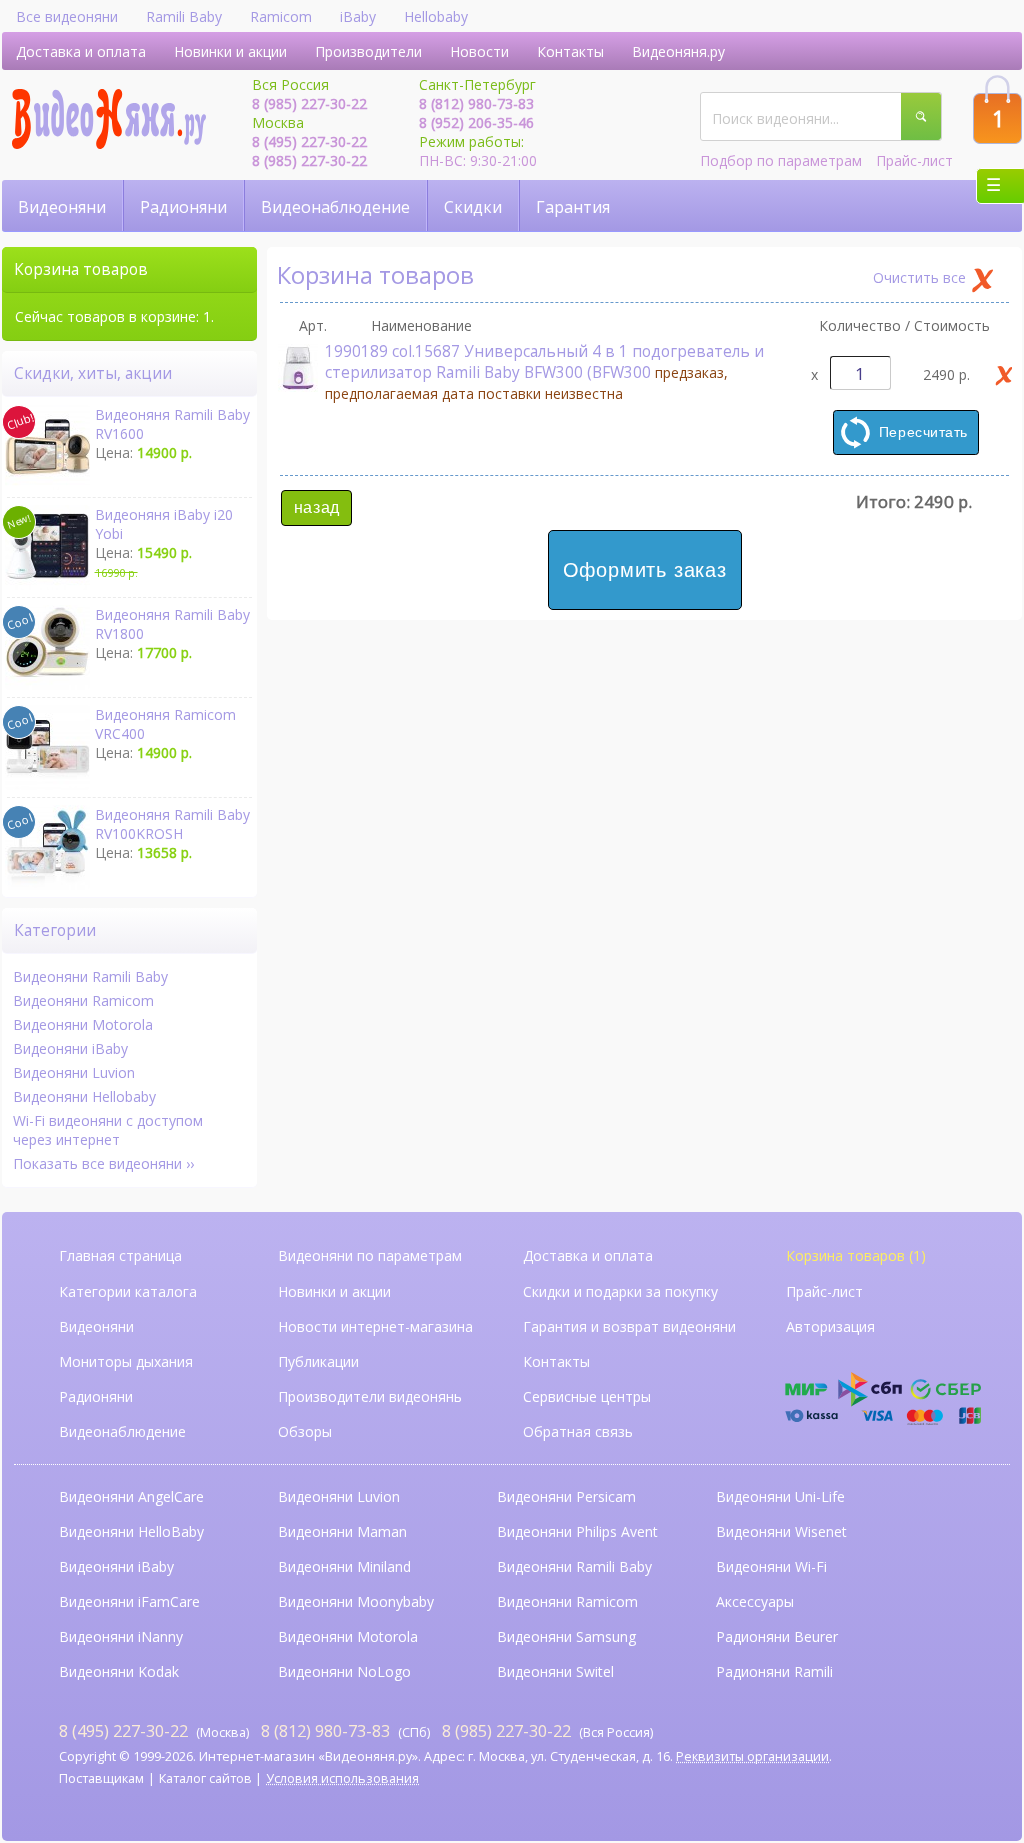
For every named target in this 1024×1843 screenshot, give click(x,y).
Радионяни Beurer (777, 1636)
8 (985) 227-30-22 (309, 103)
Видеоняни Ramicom (83, 1000)
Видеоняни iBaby (70, 1048)
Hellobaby (436, 16)
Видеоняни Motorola (83, 1024)
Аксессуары (755, 1601)
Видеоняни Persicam (566, 1496)
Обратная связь (578, 1431)
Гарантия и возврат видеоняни (629, 1326)
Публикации (318, 1361)
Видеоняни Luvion (74, 1072)
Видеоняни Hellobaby (84, 1096)
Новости (479, 51)
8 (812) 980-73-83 (476, 103)
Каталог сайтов (205, 1778)
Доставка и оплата (81, 51)
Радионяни (183, 207)
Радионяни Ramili (774, 1671)
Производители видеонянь (370, 1396)
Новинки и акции (230, 51)
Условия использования (342, 1778)
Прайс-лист (914, 160)
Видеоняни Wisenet (781, 1531)
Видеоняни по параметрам (370, 1255)
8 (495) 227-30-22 (309, 141)
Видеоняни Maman (342, 1531)
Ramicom (281, 16)
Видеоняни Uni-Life (780, 1496)
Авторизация (830, 1326)
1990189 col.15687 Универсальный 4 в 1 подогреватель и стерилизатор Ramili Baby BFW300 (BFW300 (544, 372)
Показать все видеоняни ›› (103, 1163)
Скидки (473, 207)
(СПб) (345, 1730)
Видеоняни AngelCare (131, 1496)
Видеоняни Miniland (344, 1566)
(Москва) (154, 1730)
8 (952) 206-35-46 (476, 122)
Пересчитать (923, 432)
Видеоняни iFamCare (129, 1601)
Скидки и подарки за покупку (620, 1291)
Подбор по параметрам (781, 160)
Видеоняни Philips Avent (577, 1531)
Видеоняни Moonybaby (356, 1601)
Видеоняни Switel (555, 1671)
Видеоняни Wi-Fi (771, 1566)
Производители (368, 51)
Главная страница (120, 1255)
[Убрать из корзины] (1004, 375)
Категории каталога (128, 1291)
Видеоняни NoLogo (344, 1671)
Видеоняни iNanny (121, 1636)
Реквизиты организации (752, 1756)
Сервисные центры (587, 1396)
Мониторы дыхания (126, 1361)
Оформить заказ (645, 570)
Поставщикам (101, 1778)
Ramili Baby (184, 16)
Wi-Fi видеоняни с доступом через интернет (108, 1130)
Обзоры (305, 1431)
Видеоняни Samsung (566, 1636)
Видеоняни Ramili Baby (90, 976)
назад (317, 507)
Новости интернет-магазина (375, 1326)
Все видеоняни (67, 16)
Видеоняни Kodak (119, 1671)
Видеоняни (62, 207)
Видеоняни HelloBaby (131, 1531)
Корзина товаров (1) (856, 1255)
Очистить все (919, 277)
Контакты (570, 51)
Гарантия (573, 207)
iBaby (358, 16)
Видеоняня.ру (678, 51)
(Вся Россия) (547, 1730)
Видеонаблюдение (335, 207)
